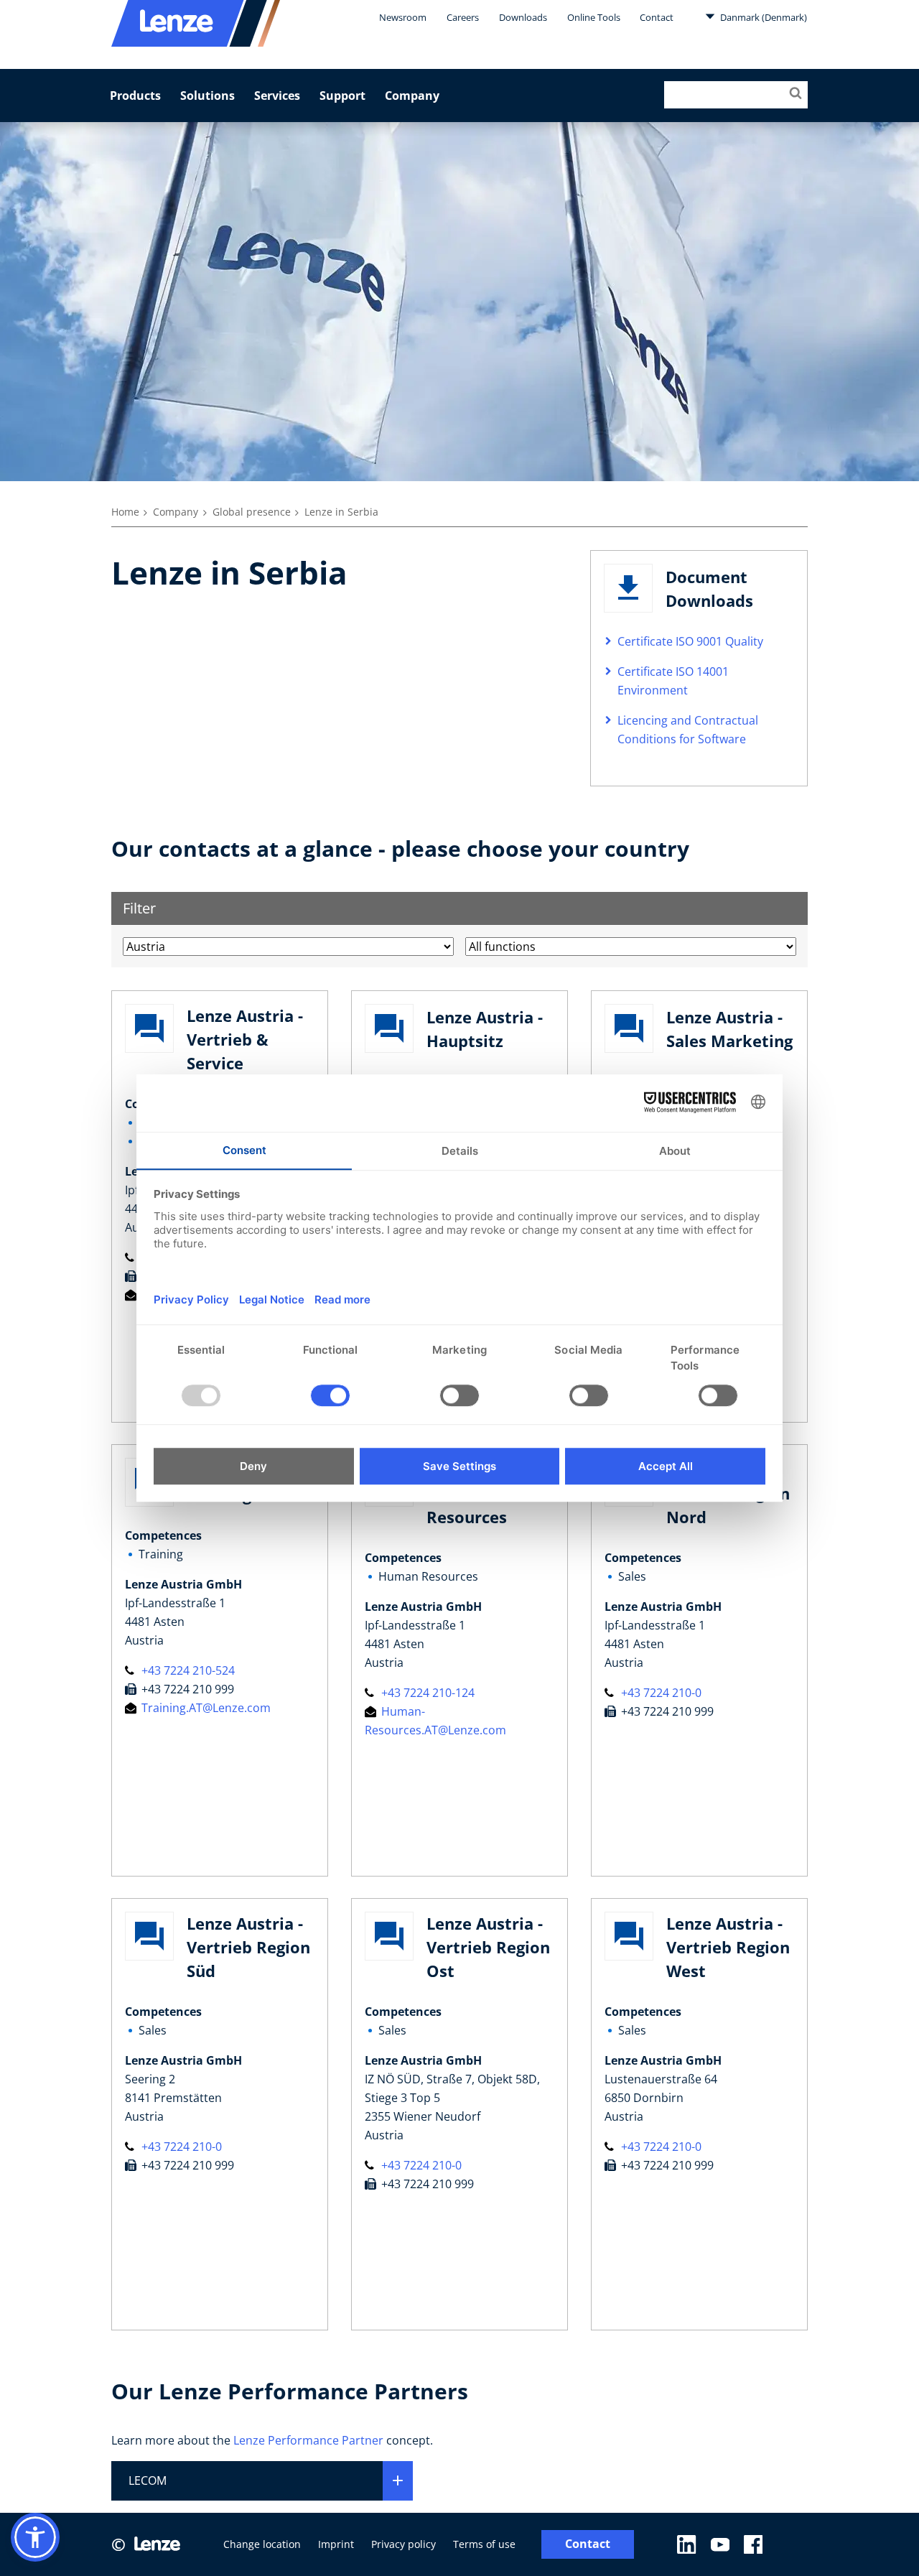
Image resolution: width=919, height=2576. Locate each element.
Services (277, 96)
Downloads (523, 17)
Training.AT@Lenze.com (205, 1708)
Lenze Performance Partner (308, 2440)
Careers (463, 17)
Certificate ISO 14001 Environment (673, 681)
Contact (657, 17)
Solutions (207, 96)
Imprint (336, 2544)
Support (342, 96)
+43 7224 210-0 (660, 1693)
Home (125, 512)
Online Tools (594, 17)
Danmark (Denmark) (762, 17)
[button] (35, 2537)
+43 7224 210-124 (426, 1693)
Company (412, 96)
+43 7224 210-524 (187, 1670)
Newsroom (403, 17)
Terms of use (484, 2544)
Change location (262, 2544)
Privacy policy (403, 2544)
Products (135, 96)
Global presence (252, 512)
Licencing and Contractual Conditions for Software (688, 730)
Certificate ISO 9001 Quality (690, 641)
